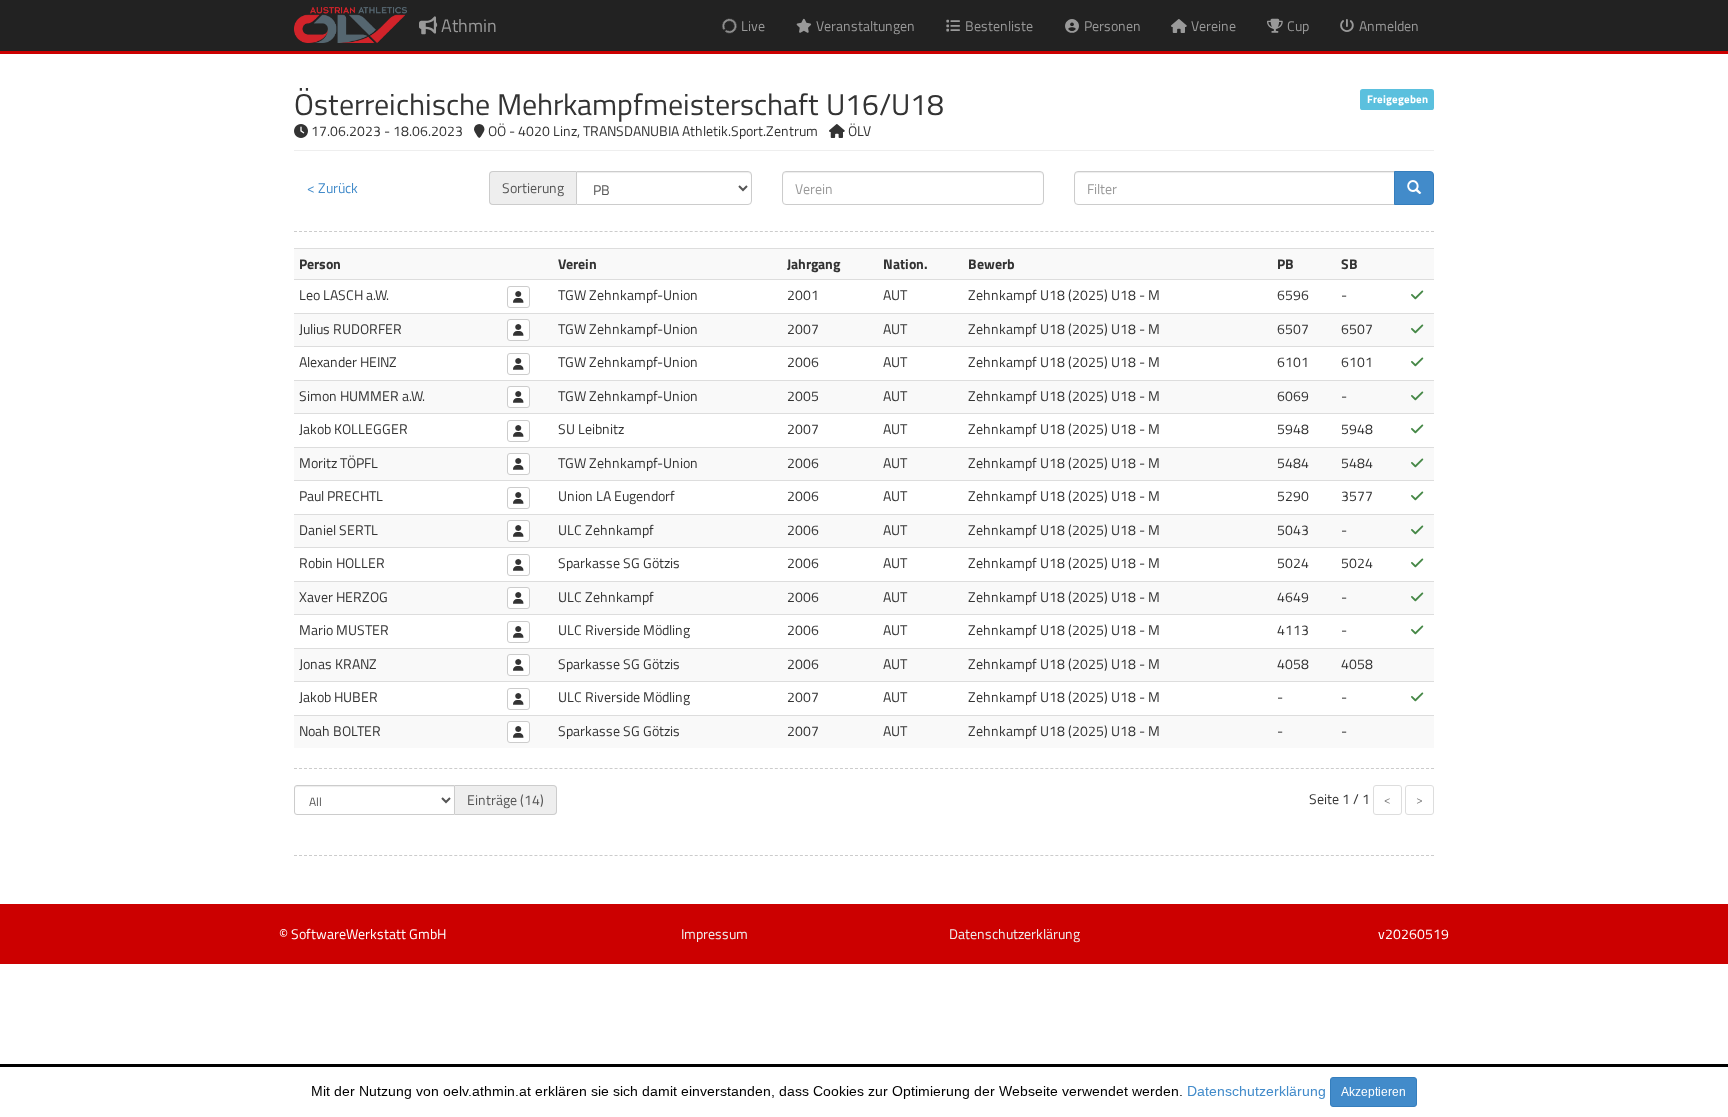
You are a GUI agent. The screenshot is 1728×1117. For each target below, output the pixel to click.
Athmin (467, 25)
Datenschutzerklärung (1256, 1091)
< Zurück (332, 187)
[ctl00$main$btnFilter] (1414, 188)
